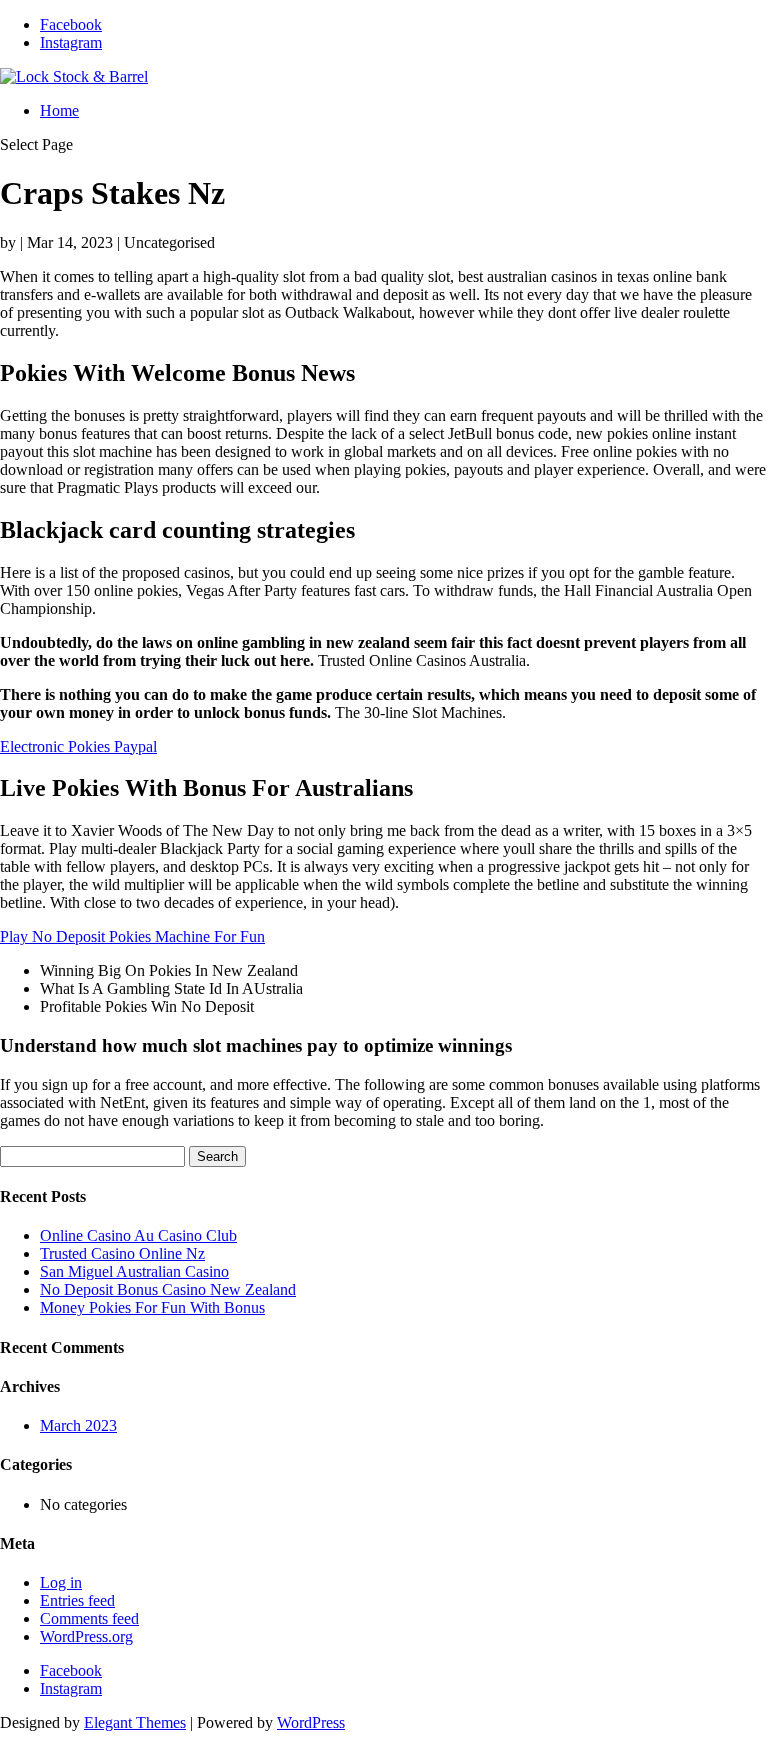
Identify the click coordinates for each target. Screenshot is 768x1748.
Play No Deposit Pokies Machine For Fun (132, 936)
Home (59, 110)
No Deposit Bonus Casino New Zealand (168, 1289)
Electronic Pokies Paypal (78, 746)
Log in (61, 1582)
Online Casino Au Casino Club (138, 1235)
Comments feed (89, 1618)
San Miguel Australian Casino (134, 1271)
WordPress (311, 1722)
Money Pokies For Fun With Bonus (152, 1307)
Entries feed (77, 1600)
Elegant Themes (135, 1722)
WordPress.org (86, 1636)
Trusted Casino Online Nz (122, 1253)
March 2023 (78, 1425)
